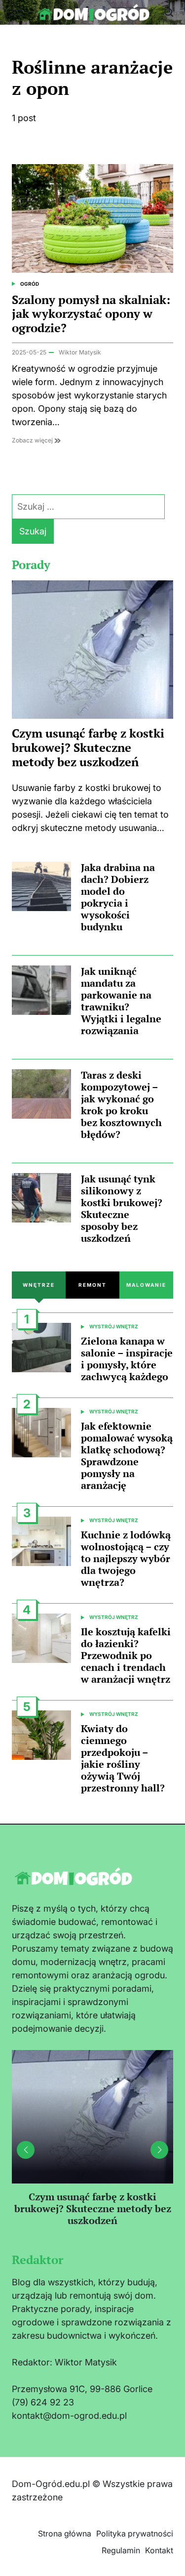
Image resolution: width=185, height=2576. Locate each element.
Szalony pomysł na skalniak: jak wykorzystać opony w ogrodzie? (91, 314)
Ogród (30, 284)
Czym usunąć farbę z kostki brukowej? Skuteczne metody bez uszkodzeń (88, 747)
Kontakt (159, 2550)
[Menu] (17, 12)
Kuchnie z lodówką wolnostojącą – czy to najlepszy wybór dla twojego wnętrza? (126, 1558)
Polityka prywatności (135, 2533)
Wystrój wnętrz (114, 1326)
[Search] (169, 12)
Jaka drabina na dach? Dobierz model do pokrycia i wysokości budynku (118, 897)
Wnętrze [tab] (39, 1285)
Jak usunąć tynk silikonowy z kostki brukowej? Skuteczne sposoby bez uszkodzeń (122, 1208)
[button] (159, 2150)
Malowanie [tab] (146, 1285)
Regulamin (121, 2550)
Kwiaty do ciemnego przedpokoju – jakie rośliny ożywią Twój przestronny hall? (123, 1758)
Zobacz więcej (33, 440)
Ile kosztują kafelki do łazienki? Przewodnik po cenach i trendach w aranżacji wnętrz (126, 1655)
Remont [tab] (92, 1285)
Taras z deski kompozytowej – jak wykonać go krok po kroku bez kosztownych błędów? (121, 1105)
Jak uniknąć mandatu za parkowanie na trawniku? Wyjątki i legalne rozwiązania (121, 1001)
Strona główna (65, 2533)
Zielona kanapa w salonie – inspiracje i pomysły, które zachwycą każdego (127, 1359)
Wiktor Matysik (80, 352)
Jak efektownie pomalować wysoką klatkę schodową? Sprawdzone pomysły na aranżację (127, 1456)
